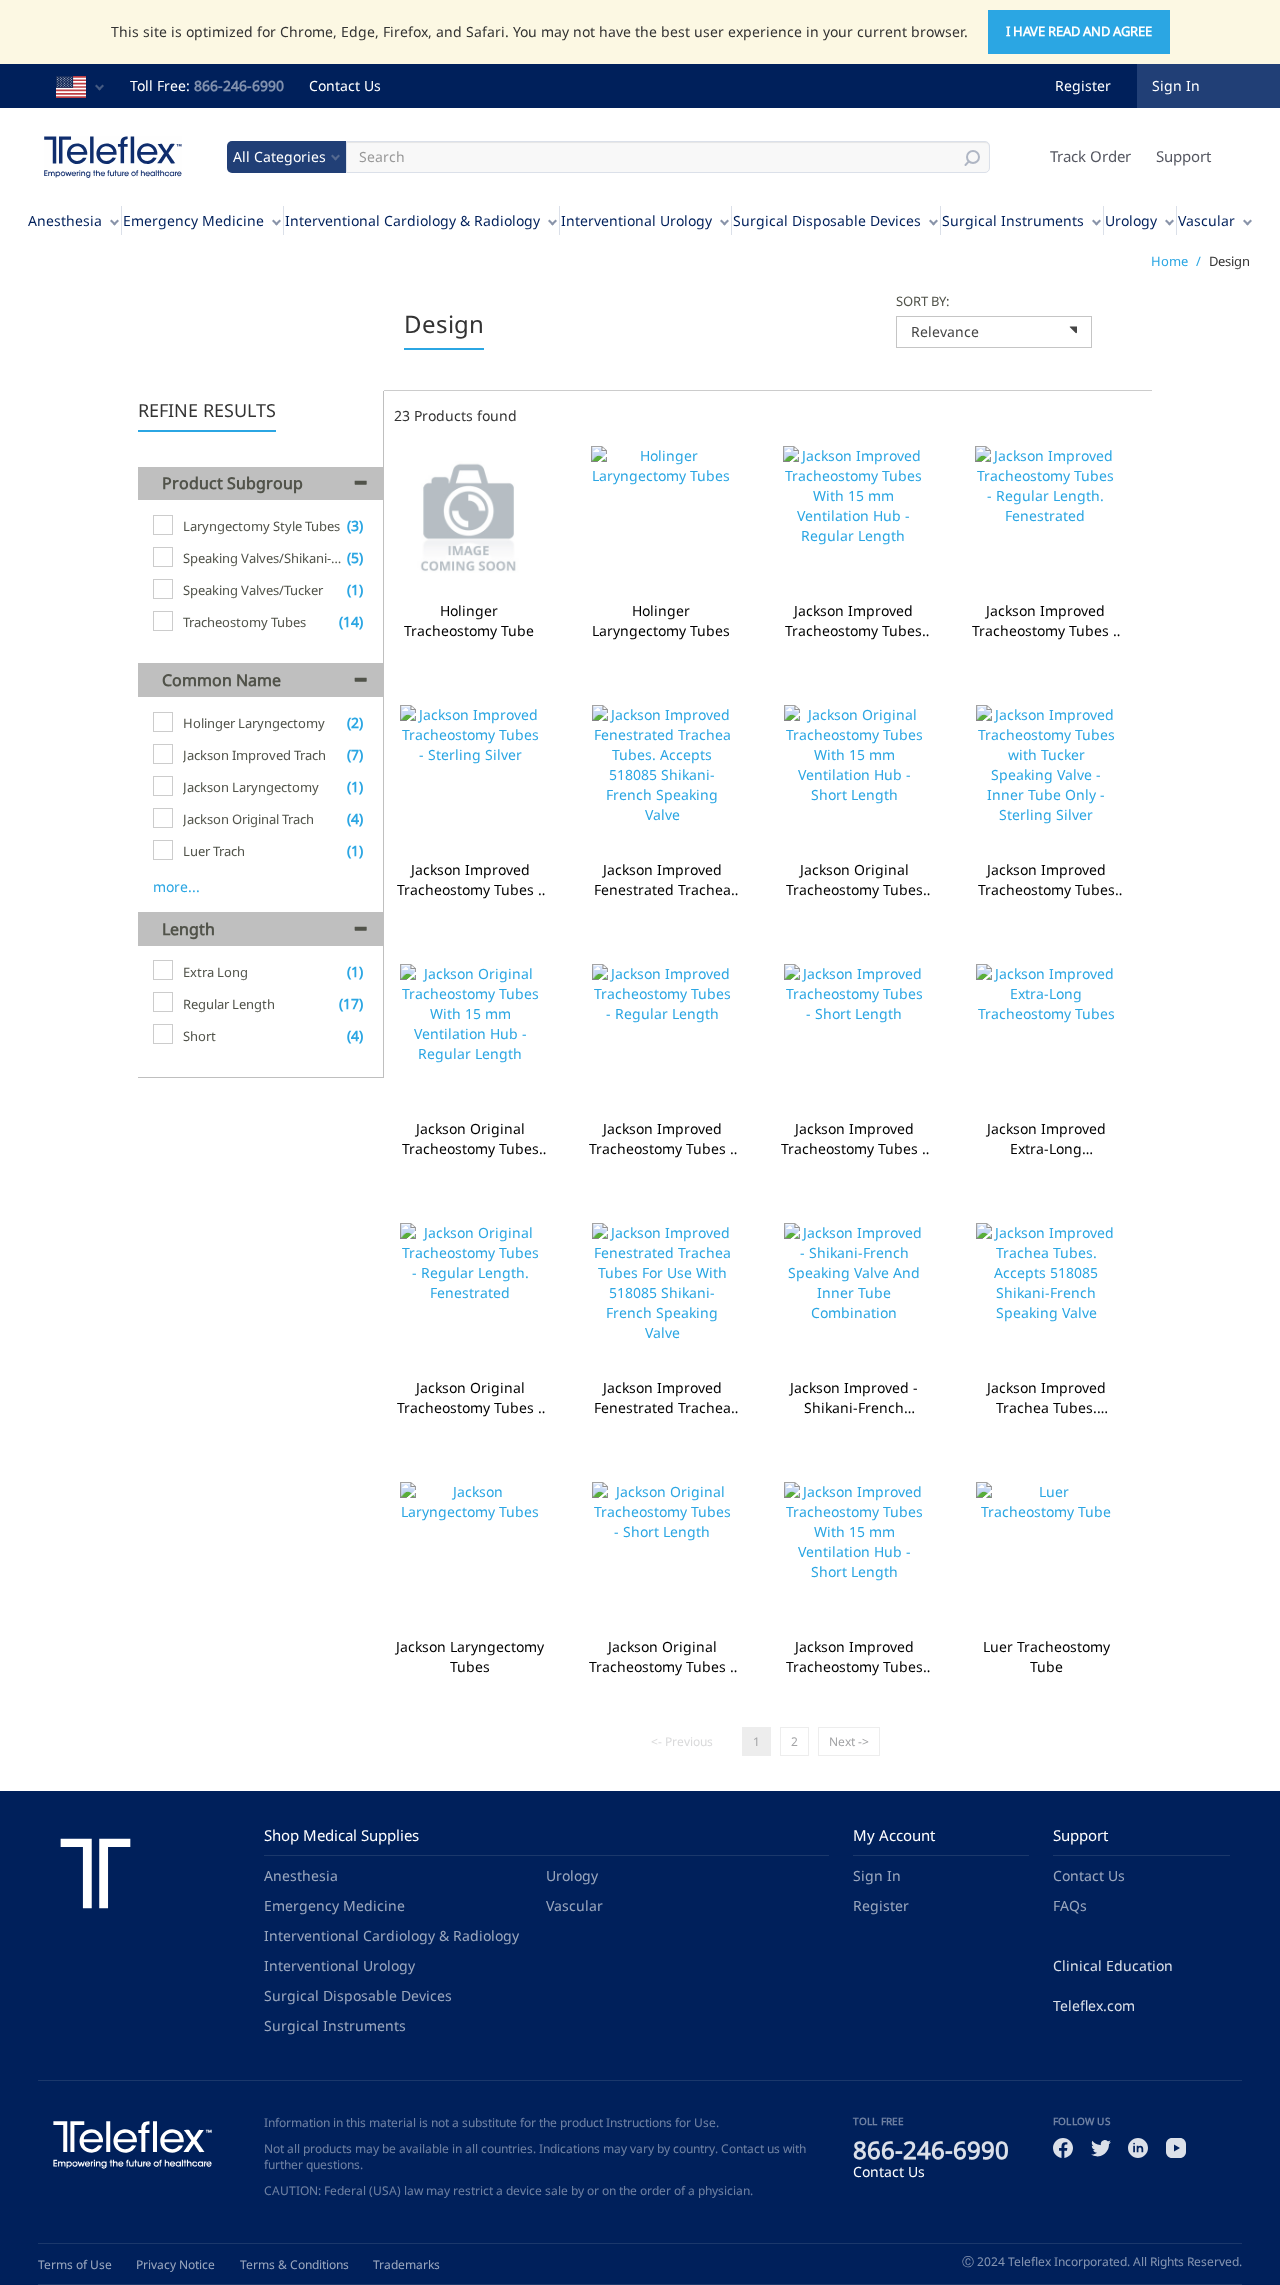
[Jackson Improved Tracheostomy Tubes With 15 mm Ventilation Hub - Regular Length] (853, 518)
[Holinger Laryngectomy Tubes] (661, 518)
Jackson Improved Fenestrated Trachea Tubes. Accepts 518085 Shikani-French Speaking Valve (662, 880)
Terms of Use (75, 2264)
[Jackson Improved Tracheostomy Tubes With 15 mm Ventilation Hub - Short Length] (854, 1554)
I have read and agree (1079, 31)
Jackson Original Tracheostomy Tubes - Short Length (662, 1657)
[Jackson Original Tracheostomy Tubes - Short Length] (662, 1554)
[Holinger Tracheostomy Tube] (469, 518)
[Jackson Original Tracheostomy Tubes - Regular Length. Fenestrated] (470, 1295)
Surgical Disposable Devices (827, 220)
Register (1083, 85)
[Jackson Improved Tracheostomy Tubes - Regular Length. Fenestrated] (1045, 518)
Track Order (1090, 156)
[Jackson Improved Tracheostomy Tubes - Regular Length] (662, 1036)
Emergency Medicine (193, 220)
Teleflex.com (1094, 2005)
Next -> (849, 1741)
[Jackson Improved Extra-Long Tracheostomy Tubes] (1046, 1036)
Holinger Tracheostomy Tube (469, 621)
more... (176, 886)
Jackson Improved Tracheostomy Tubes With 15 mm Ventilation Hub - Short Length (854, 1657)
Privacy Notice (175, 2264)
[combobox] (994, 332)
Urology (1131, 220)
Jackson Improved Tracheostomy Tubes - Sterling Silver (470, 880)
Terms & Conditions (294, 2264)
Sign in (1176, 85)
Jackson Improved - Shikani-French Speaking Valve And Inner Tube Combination (854, 1398)
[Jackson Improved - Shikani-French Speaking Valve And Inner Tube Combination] (854, 1295)
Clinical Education (1113, 1965)
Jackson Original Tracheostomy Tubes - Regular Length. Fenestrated (470, 1398)
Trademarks (406, 2264)
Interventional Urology (636, 220)
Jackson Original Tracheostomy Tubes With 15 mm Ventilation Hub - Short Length (854, 880)
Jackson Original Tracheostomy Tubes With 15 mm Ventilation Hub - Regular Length (470, 1139)
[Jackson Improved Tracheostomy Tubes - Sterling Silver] (470, 777)
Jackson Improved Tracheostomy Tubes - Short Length (854, 1139)
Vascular (1206, 220)
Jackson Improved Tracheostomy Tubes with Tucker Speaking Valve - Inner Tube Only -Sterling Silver (1046, 880)
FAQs (1070, 1905)
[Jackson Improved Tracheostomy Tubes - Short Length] (854, 1036)
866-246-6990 (239, 85)
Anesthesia (65, 220)
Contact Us (345, 85)
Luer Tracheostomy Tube (1046, 1657)
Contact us (750, 2148)
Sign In (877, 1875)
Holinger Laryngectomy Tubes (661, 621)
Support (1183, 156)
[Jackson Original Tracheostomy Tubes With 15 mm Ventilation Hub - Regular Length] (470, 1036)
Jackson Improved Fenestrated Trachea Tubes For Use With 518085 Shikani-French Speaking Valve (662, 1398)
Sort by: (922, 301)
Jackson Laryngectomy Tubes (470, 1657)
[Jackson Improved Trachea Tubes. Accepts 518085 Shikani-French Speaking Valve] (1046, 1295)
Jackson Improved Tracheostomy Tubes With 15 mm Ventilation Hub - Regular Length (853, 621)
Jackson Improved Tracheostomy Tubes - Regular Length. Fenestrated (1045, 621)
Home (1169, 261)
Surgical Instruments (1013, 220)
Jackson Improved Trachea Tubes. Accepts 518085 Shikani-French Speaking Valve (1046, 1398)
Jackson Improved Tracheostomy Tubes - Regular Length (662, 1139)
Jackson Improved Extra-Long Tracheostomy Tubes (1046, 1139)
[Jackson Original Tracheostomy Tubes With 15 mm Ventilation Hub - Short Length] (854, 777)
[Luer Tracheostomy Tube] (1046, 1554)
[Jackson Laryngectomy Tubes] (470, 1554)
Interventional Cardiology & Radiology (412, 220)
